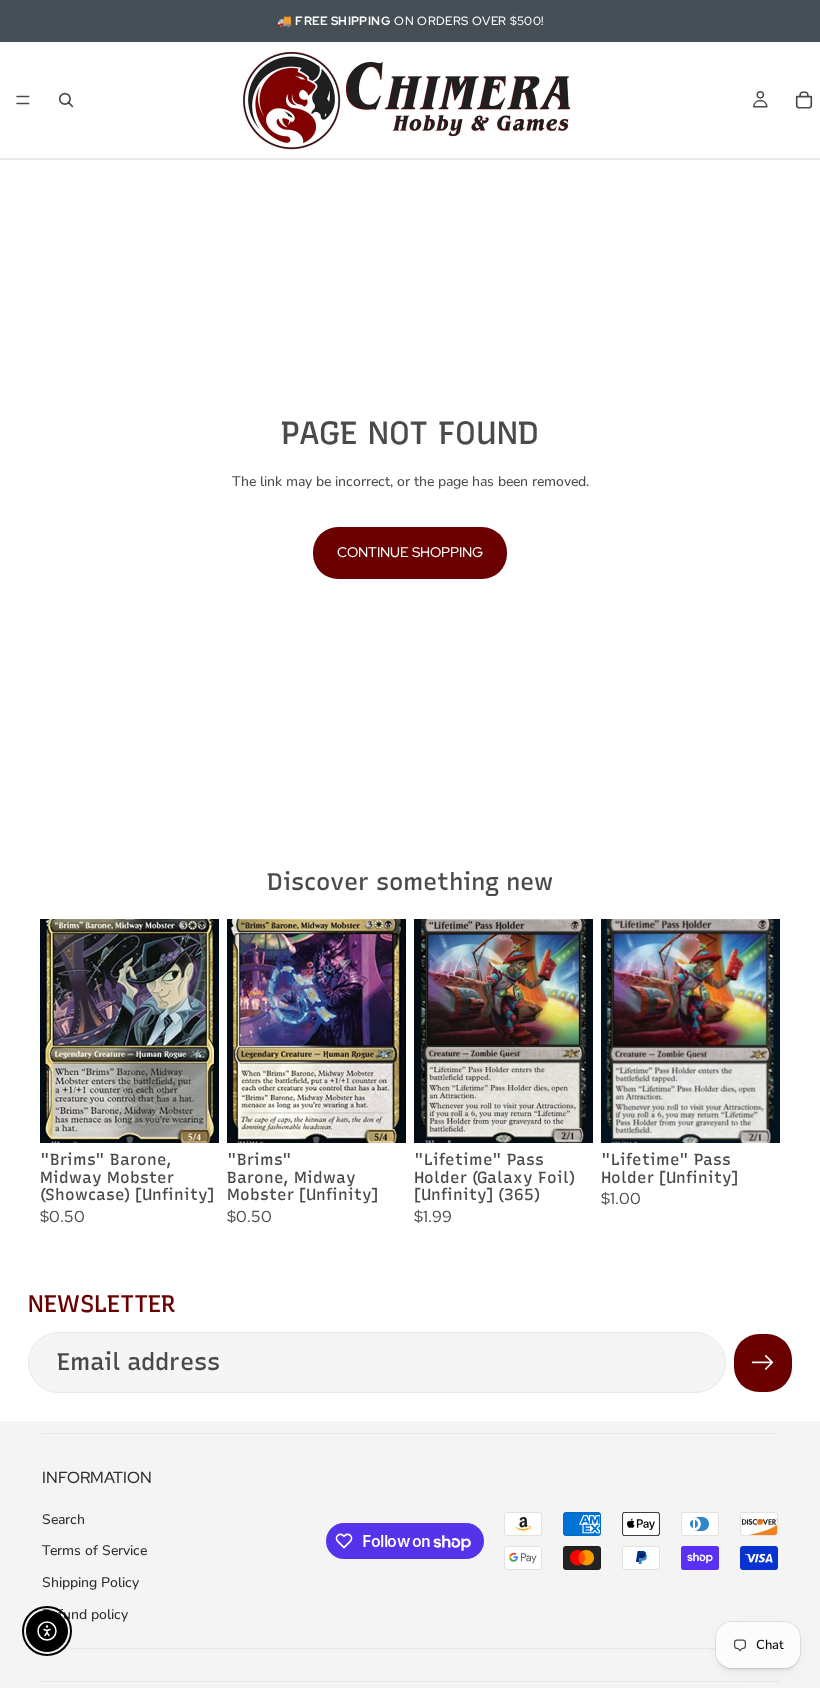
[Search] (66, 100)
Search (63, 1519)
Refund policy (85, 1614)
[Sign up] (763, 1363)
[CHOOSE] (188, 1112)
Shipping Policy (90, 1582)
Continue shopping (410, 552)
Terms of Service (94, 1550)
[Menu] (23, 100)
